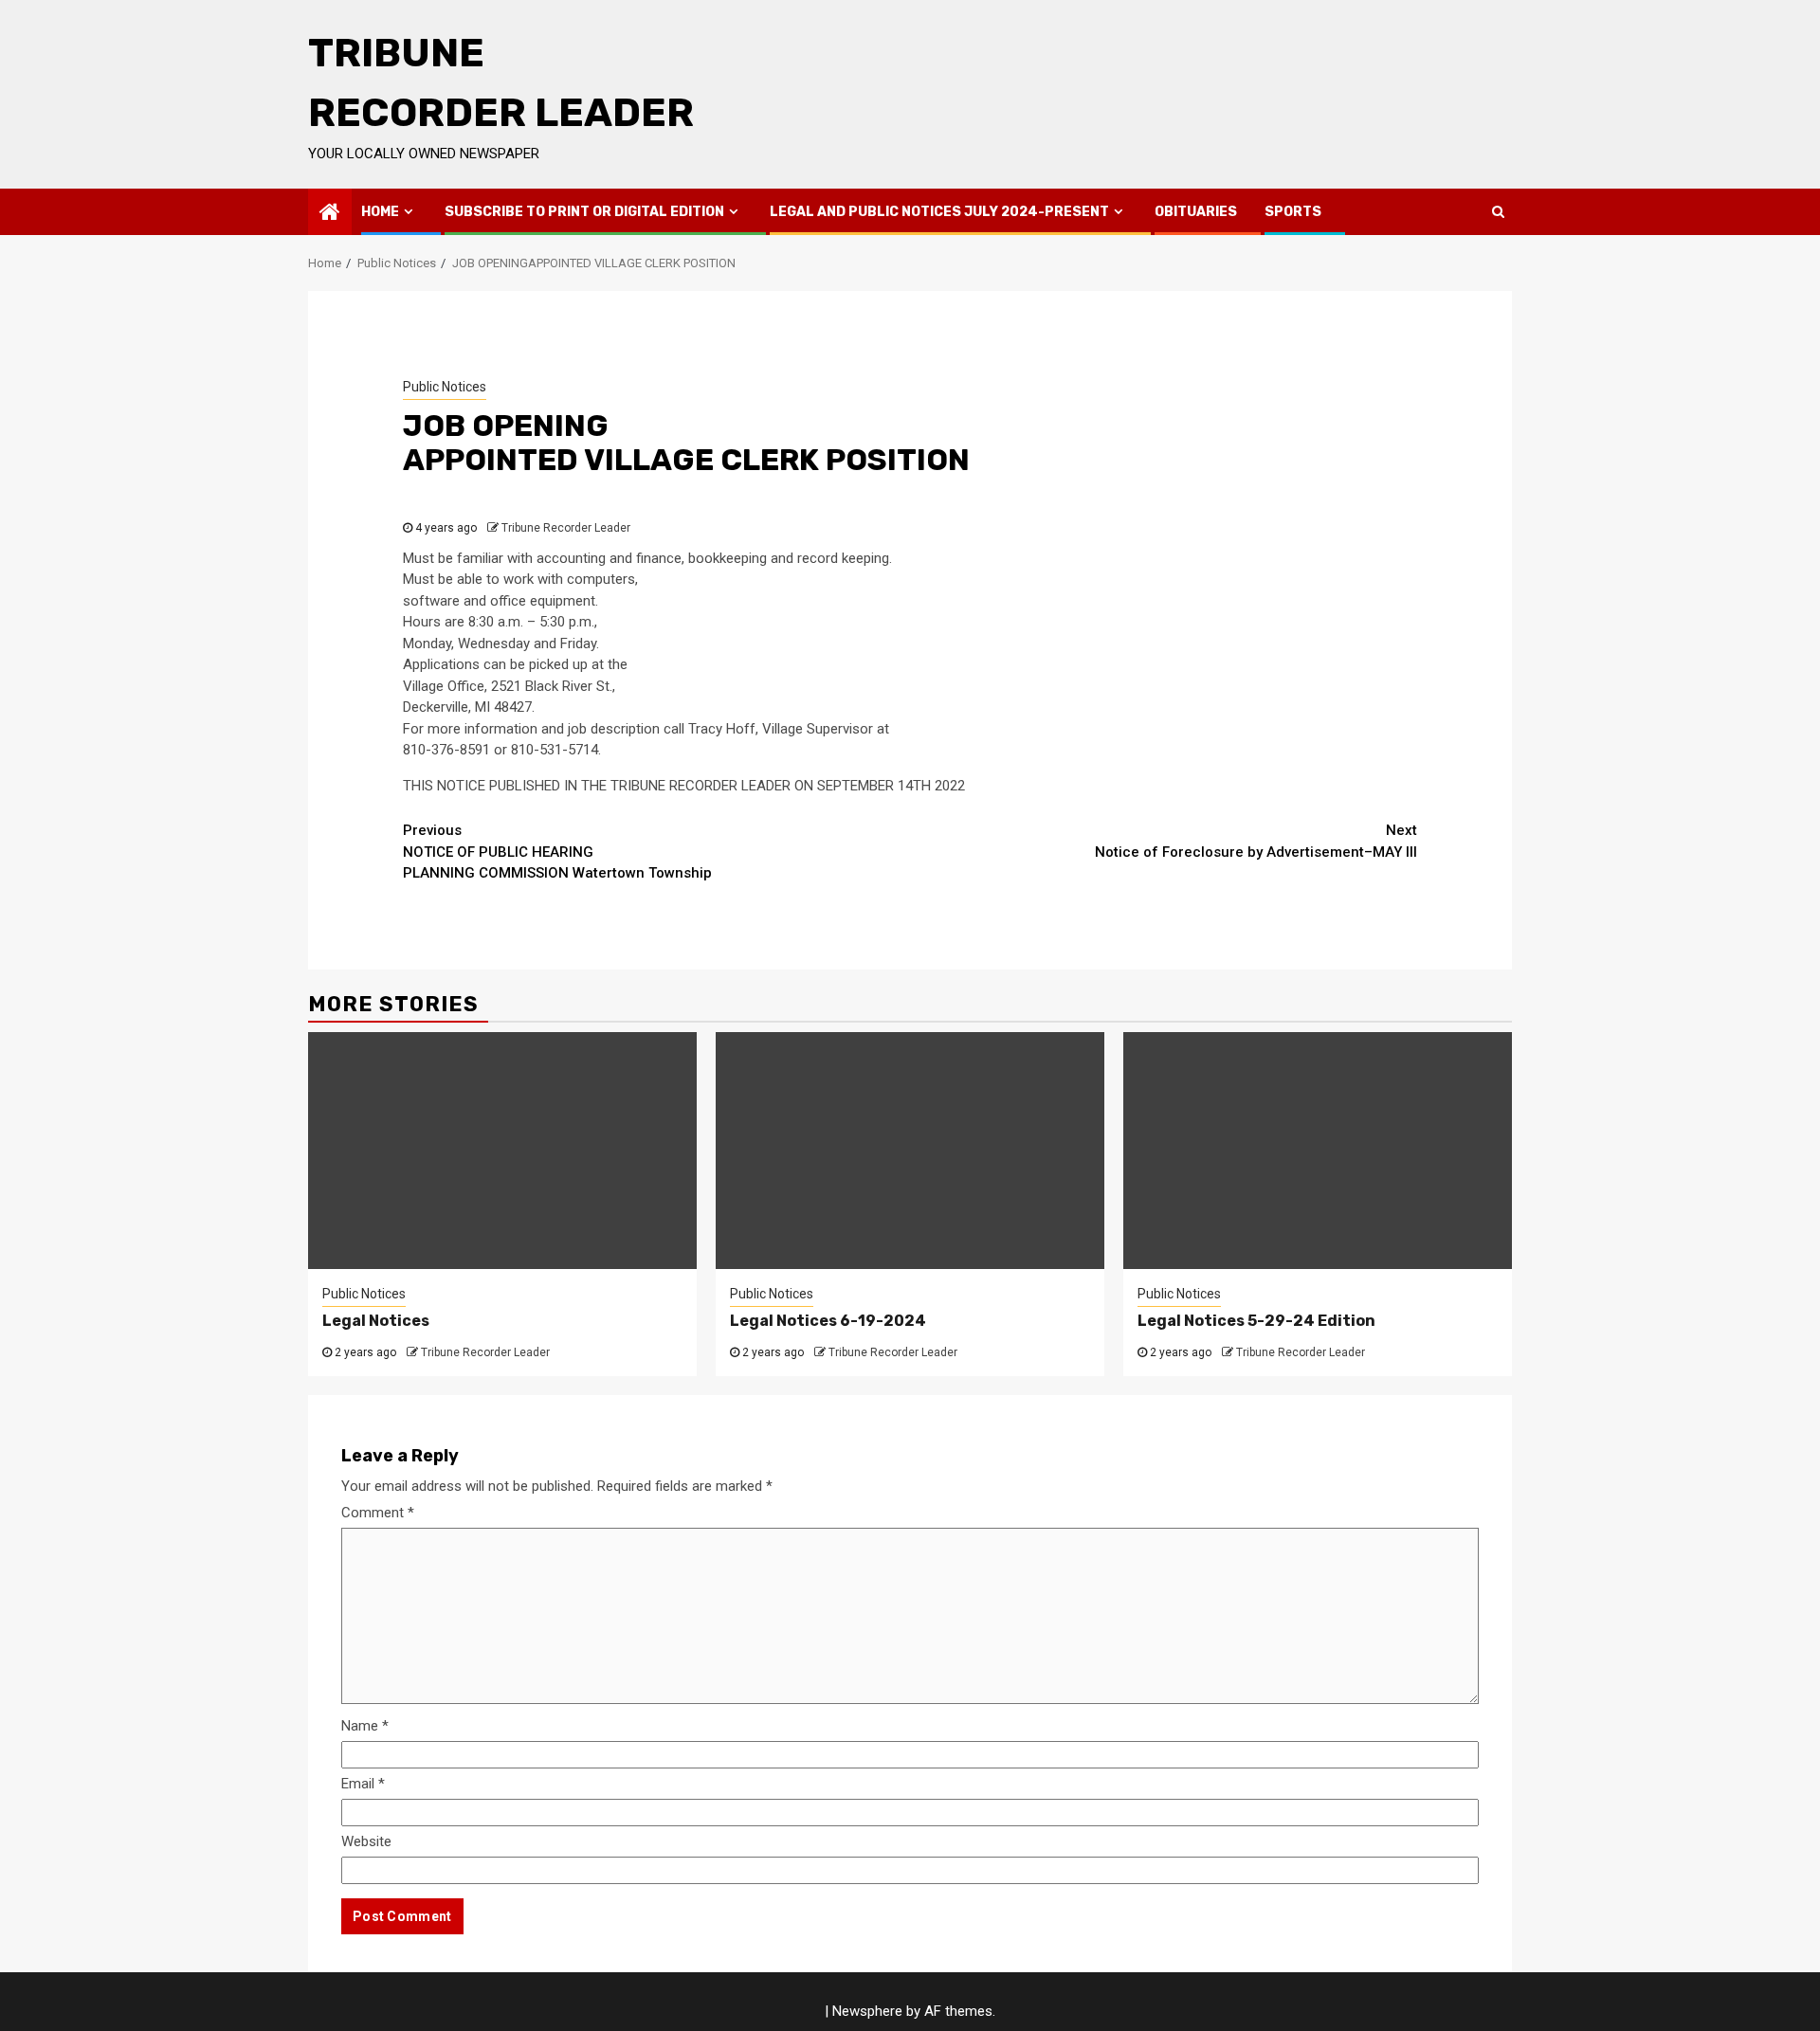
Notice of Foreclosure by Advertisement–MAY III (1256, 841)
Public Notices (445, 387)
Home (380, 212)
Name (365, 1726)
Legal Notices (376, 1321)
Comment (378, 1513)
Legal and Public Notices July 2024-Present (939, 212)
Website (366, 1841)
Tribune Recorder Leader (566, 528)
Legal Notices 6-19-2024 (828, 1321)
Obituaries (1196, 212)
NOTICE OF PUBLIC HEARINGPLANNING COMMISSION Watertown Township (557, 852)
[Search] (1498, 211)
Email (363, 1784)
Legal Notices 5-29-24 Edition (1256, 1321)
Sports (1293, 212)
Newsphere (867, 2011)
